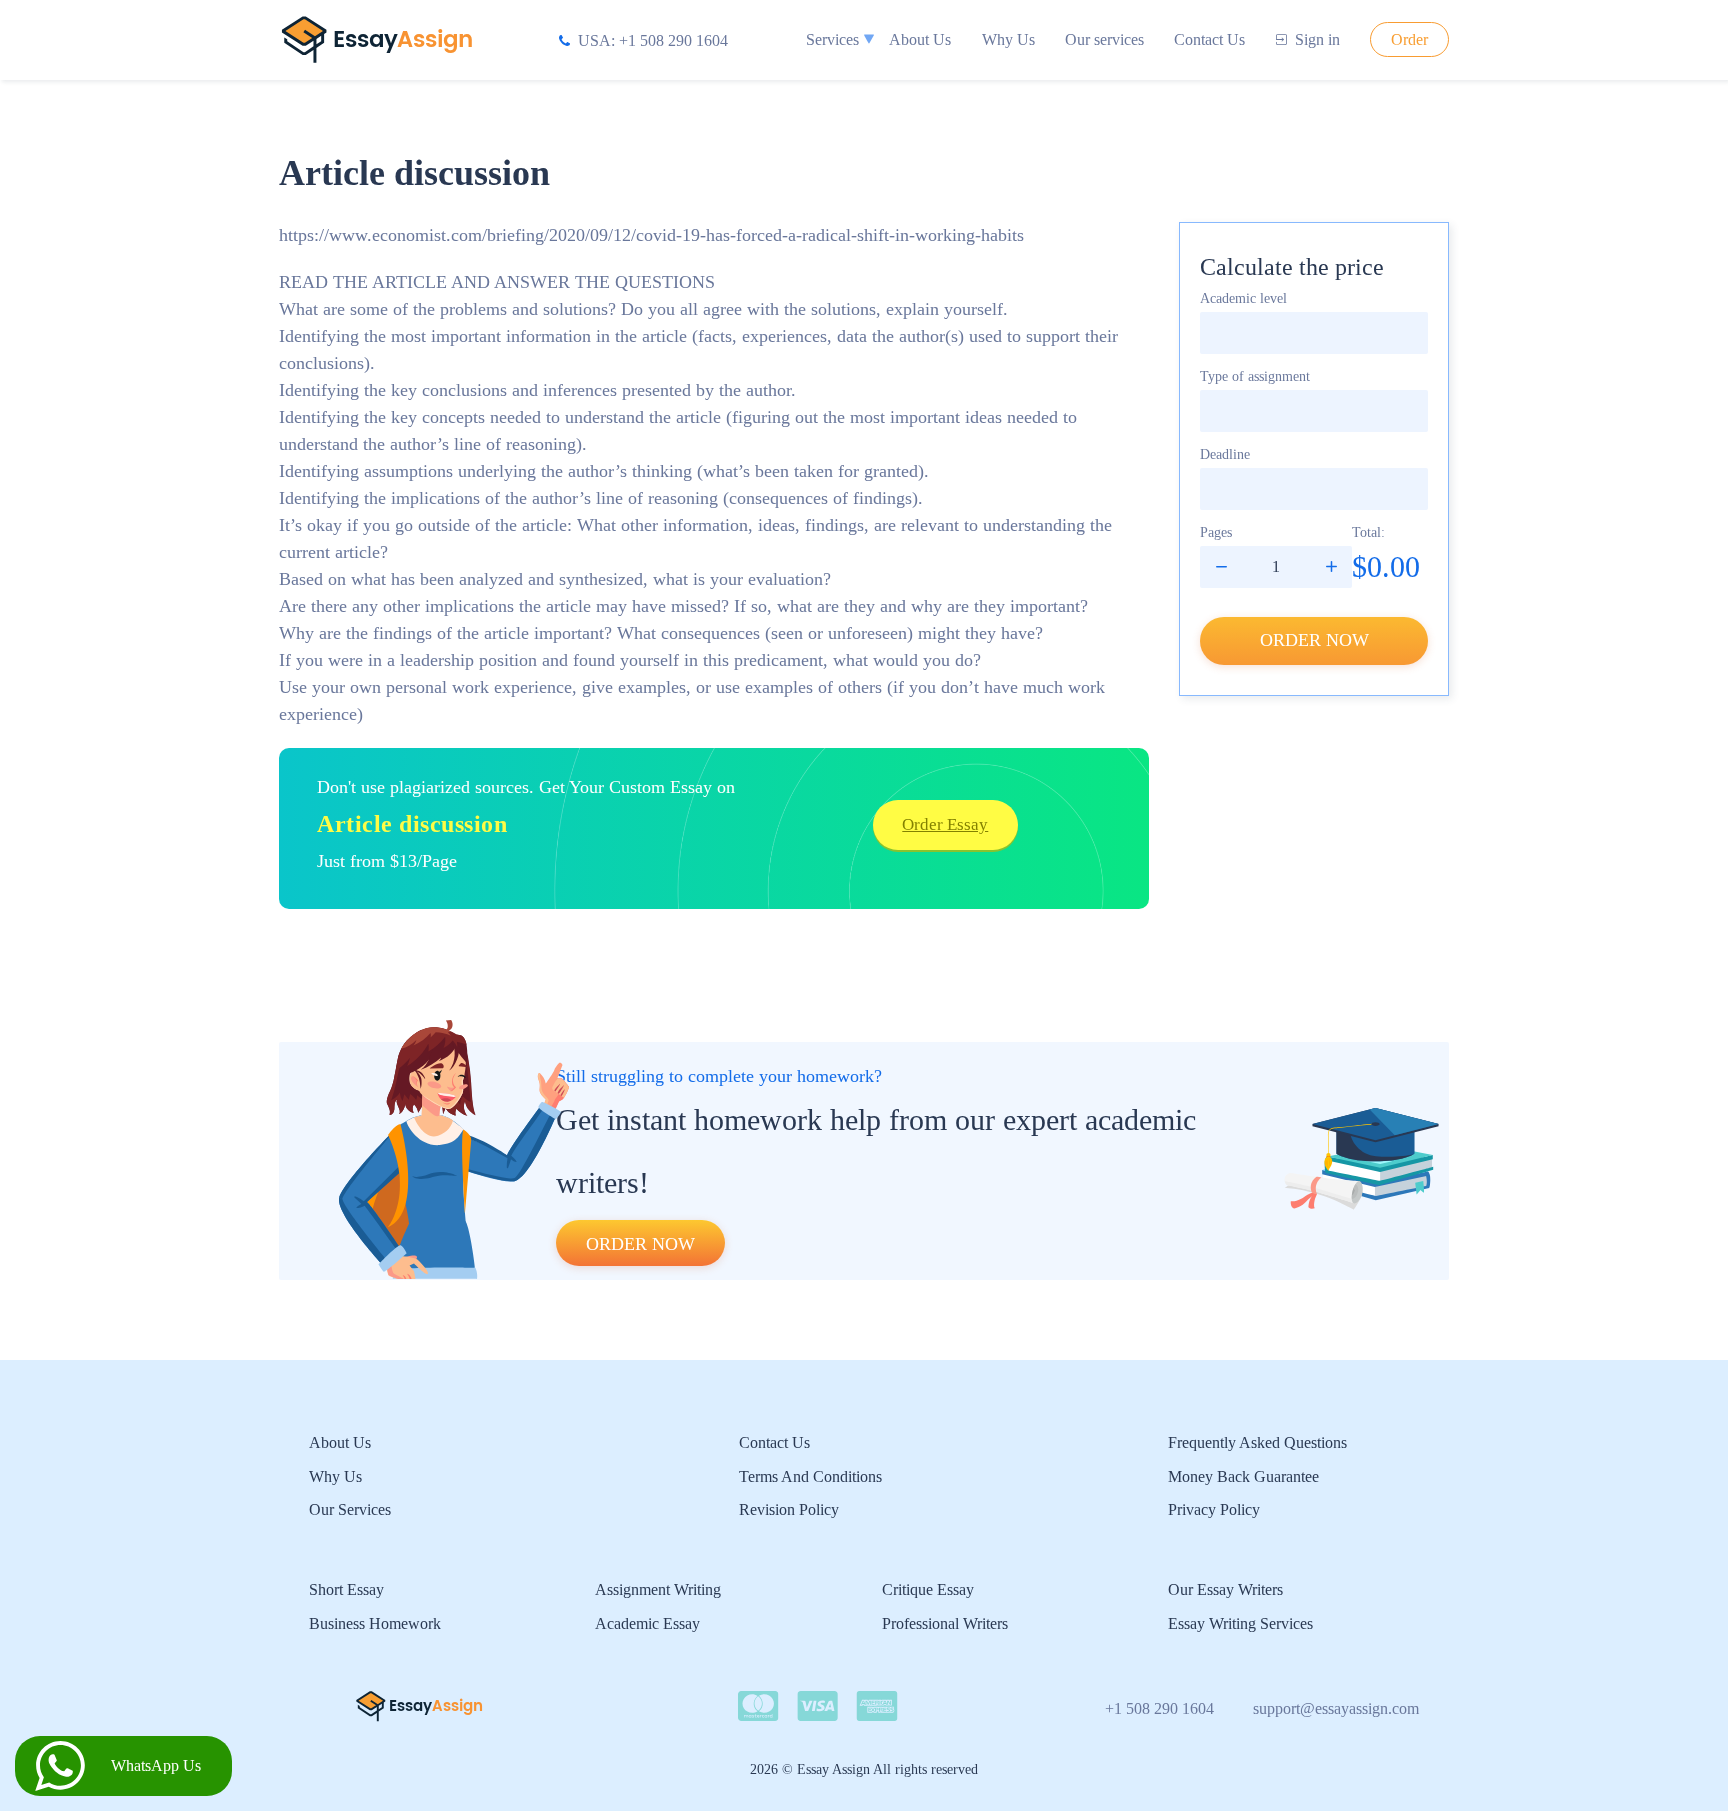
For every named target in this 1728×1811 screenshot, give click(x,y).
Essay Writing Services (1240, 1623)
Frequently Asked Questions (1257, 1442)
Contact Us (1209, 39)
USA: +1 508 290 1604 (653, 40)
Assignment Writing (658, 1589)
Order (1409, 39)
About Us (920, 39)
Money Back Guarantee (1243, 1476)
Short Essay (346, 1589)
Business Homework (375, 1623)
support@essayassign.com (1336, 1708)
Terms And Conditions (810, 1476)
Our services (1104, 39)
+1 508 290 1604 (1159, 1708)
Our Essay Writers (1225, 1589)
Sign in (1317, 39)
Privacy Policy (1214, 1509)
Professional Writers (945, 1623)
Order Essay (945, 824)
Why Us (1008, 39)
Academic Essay (647, 1623)
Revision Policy (789, 1509)
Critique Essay (928, 1589)
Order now (1314, 640)
